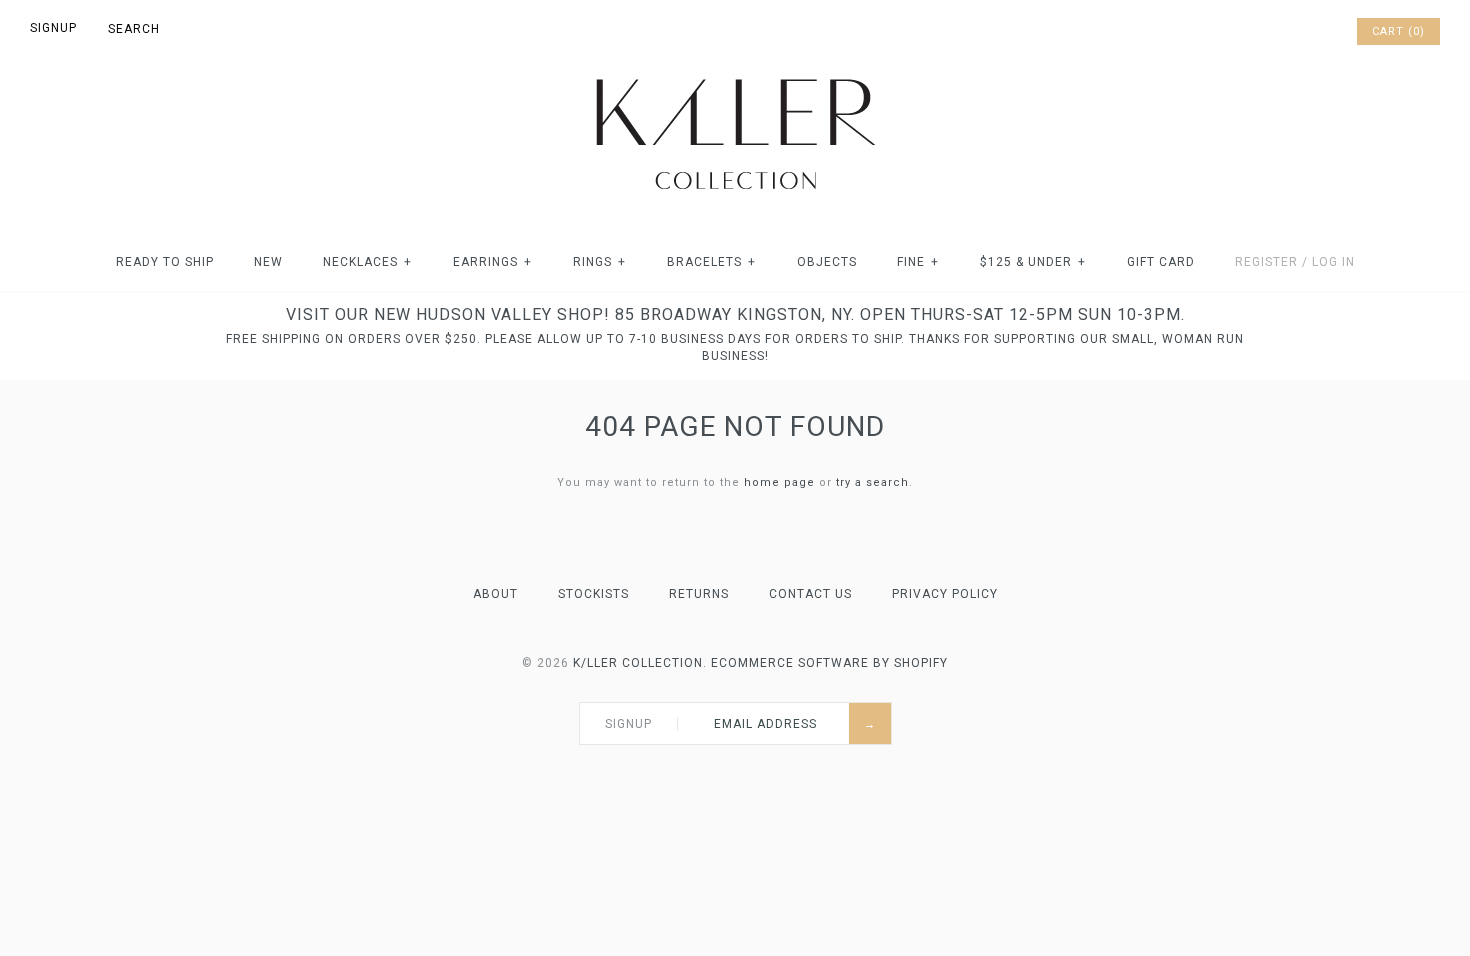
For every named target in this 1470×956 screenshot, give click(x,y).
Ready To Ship (165, 262)
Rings (599, 262)
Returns (699, 594)
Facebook (1260, 32)
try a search (872, 482)
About (495, 594)
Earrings (492, 262)
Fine (918, 262)
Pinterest (1286, 32)
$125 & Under (1033, 262)
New (268, 262)
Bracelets (711, 262)
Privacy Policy (945, 594)
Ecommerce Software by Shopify (829, 663)
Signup (53, 28)
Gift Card (1161, 262)
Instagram (1312, 32)
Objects (827, 262)
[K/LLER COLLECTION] (735, 73)
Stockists (593, 594)
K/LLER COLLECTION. (640, 663)
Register (1266, 262)
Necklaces (367, 262)
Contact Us (810, 594)
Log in (1333, 262)
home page (779, 482)
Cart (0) (1398, 31)
